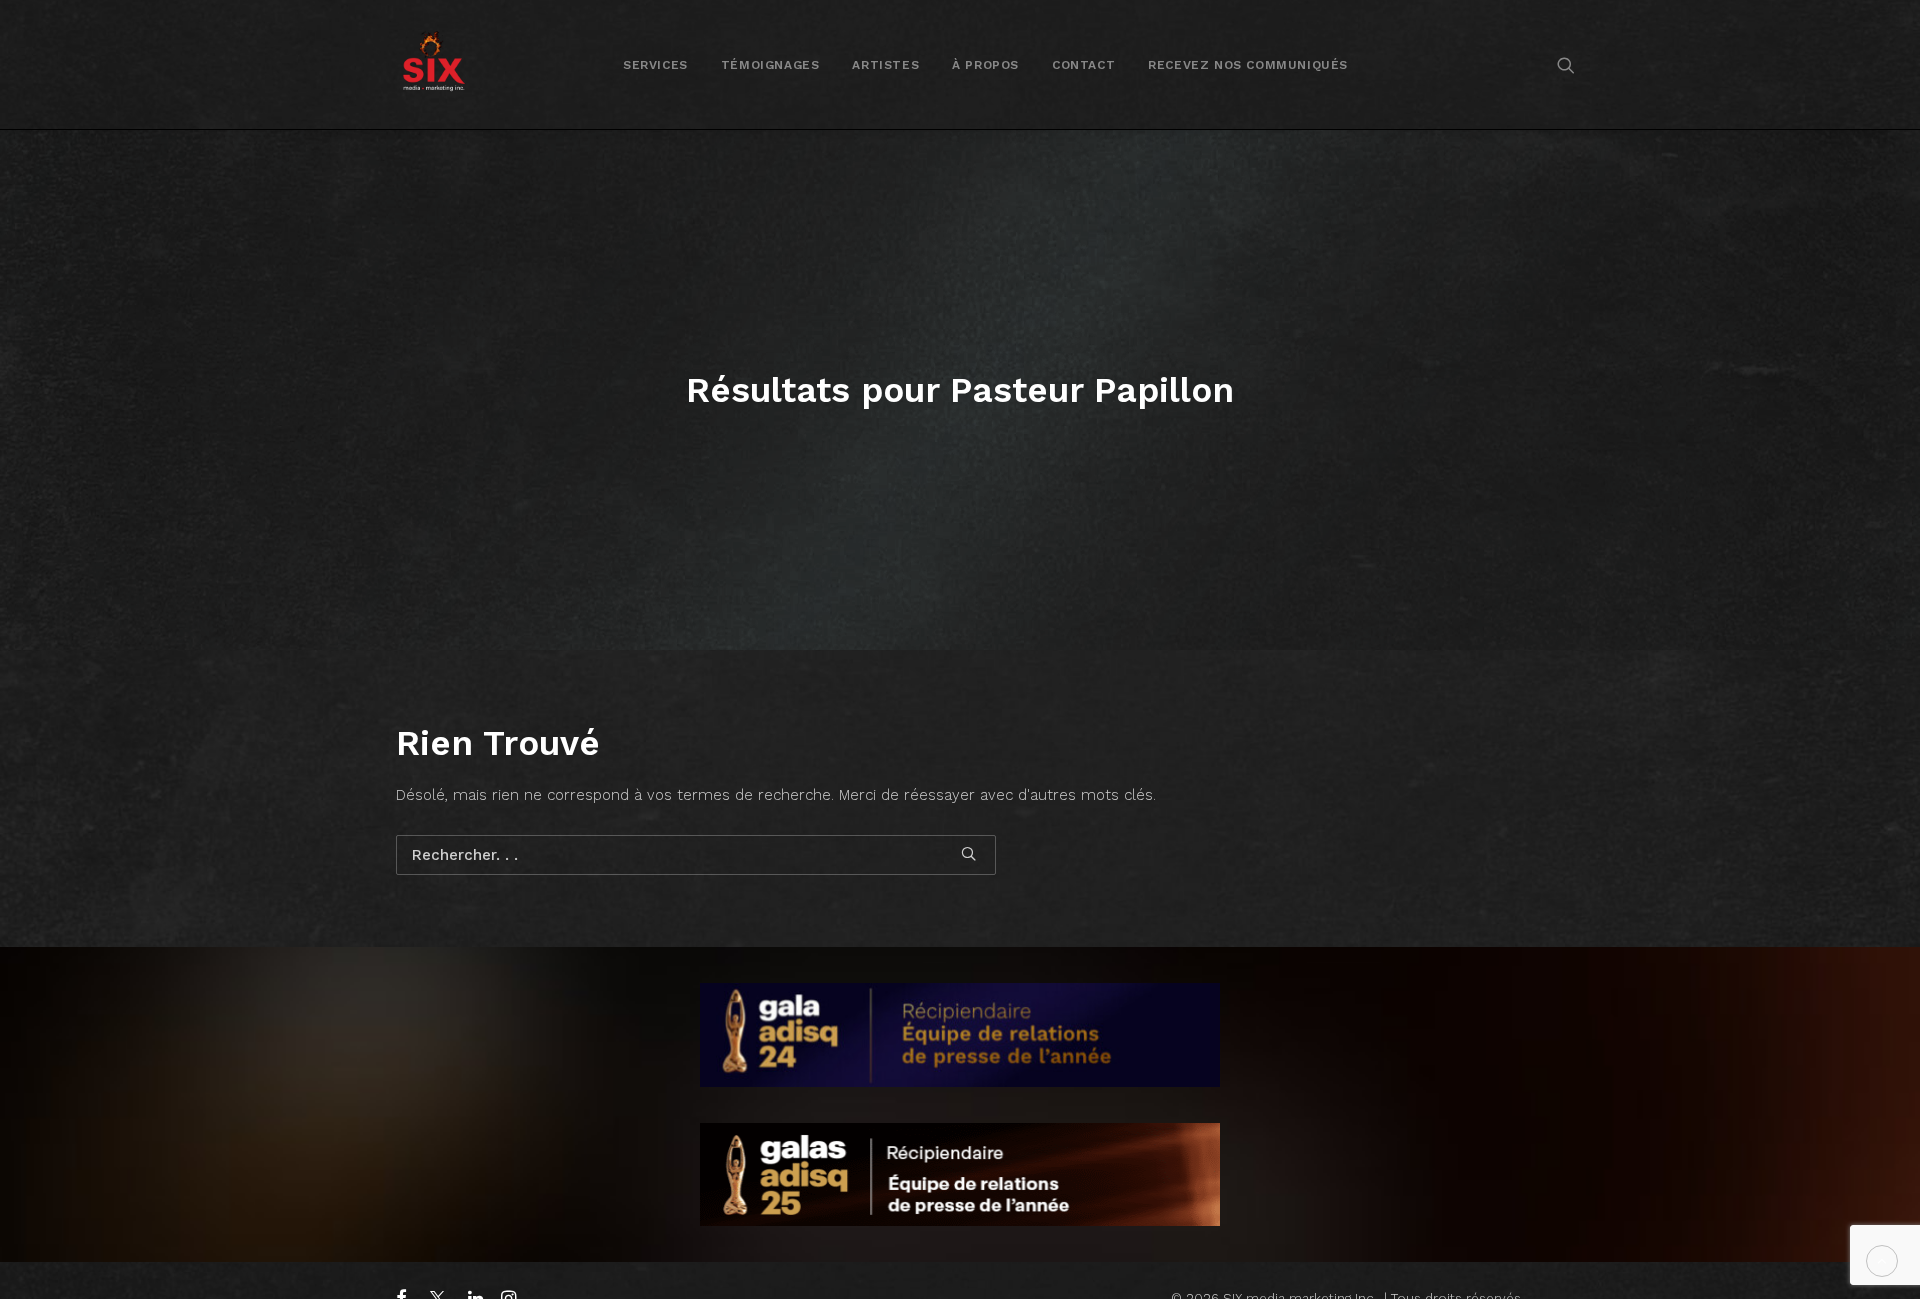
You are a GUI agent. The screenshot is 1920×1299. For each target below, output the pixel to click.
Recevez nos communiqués (1248, 65)
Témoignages (770, 65)
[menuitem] (655, 64)
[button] (1566, 64)
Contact (1083, 65)
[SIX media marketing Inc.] (433, 64)
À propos (985, 65)
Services (655, 65)
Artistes (885, 65)
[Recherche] (696, 855)
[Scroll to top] (1882, 1260)
